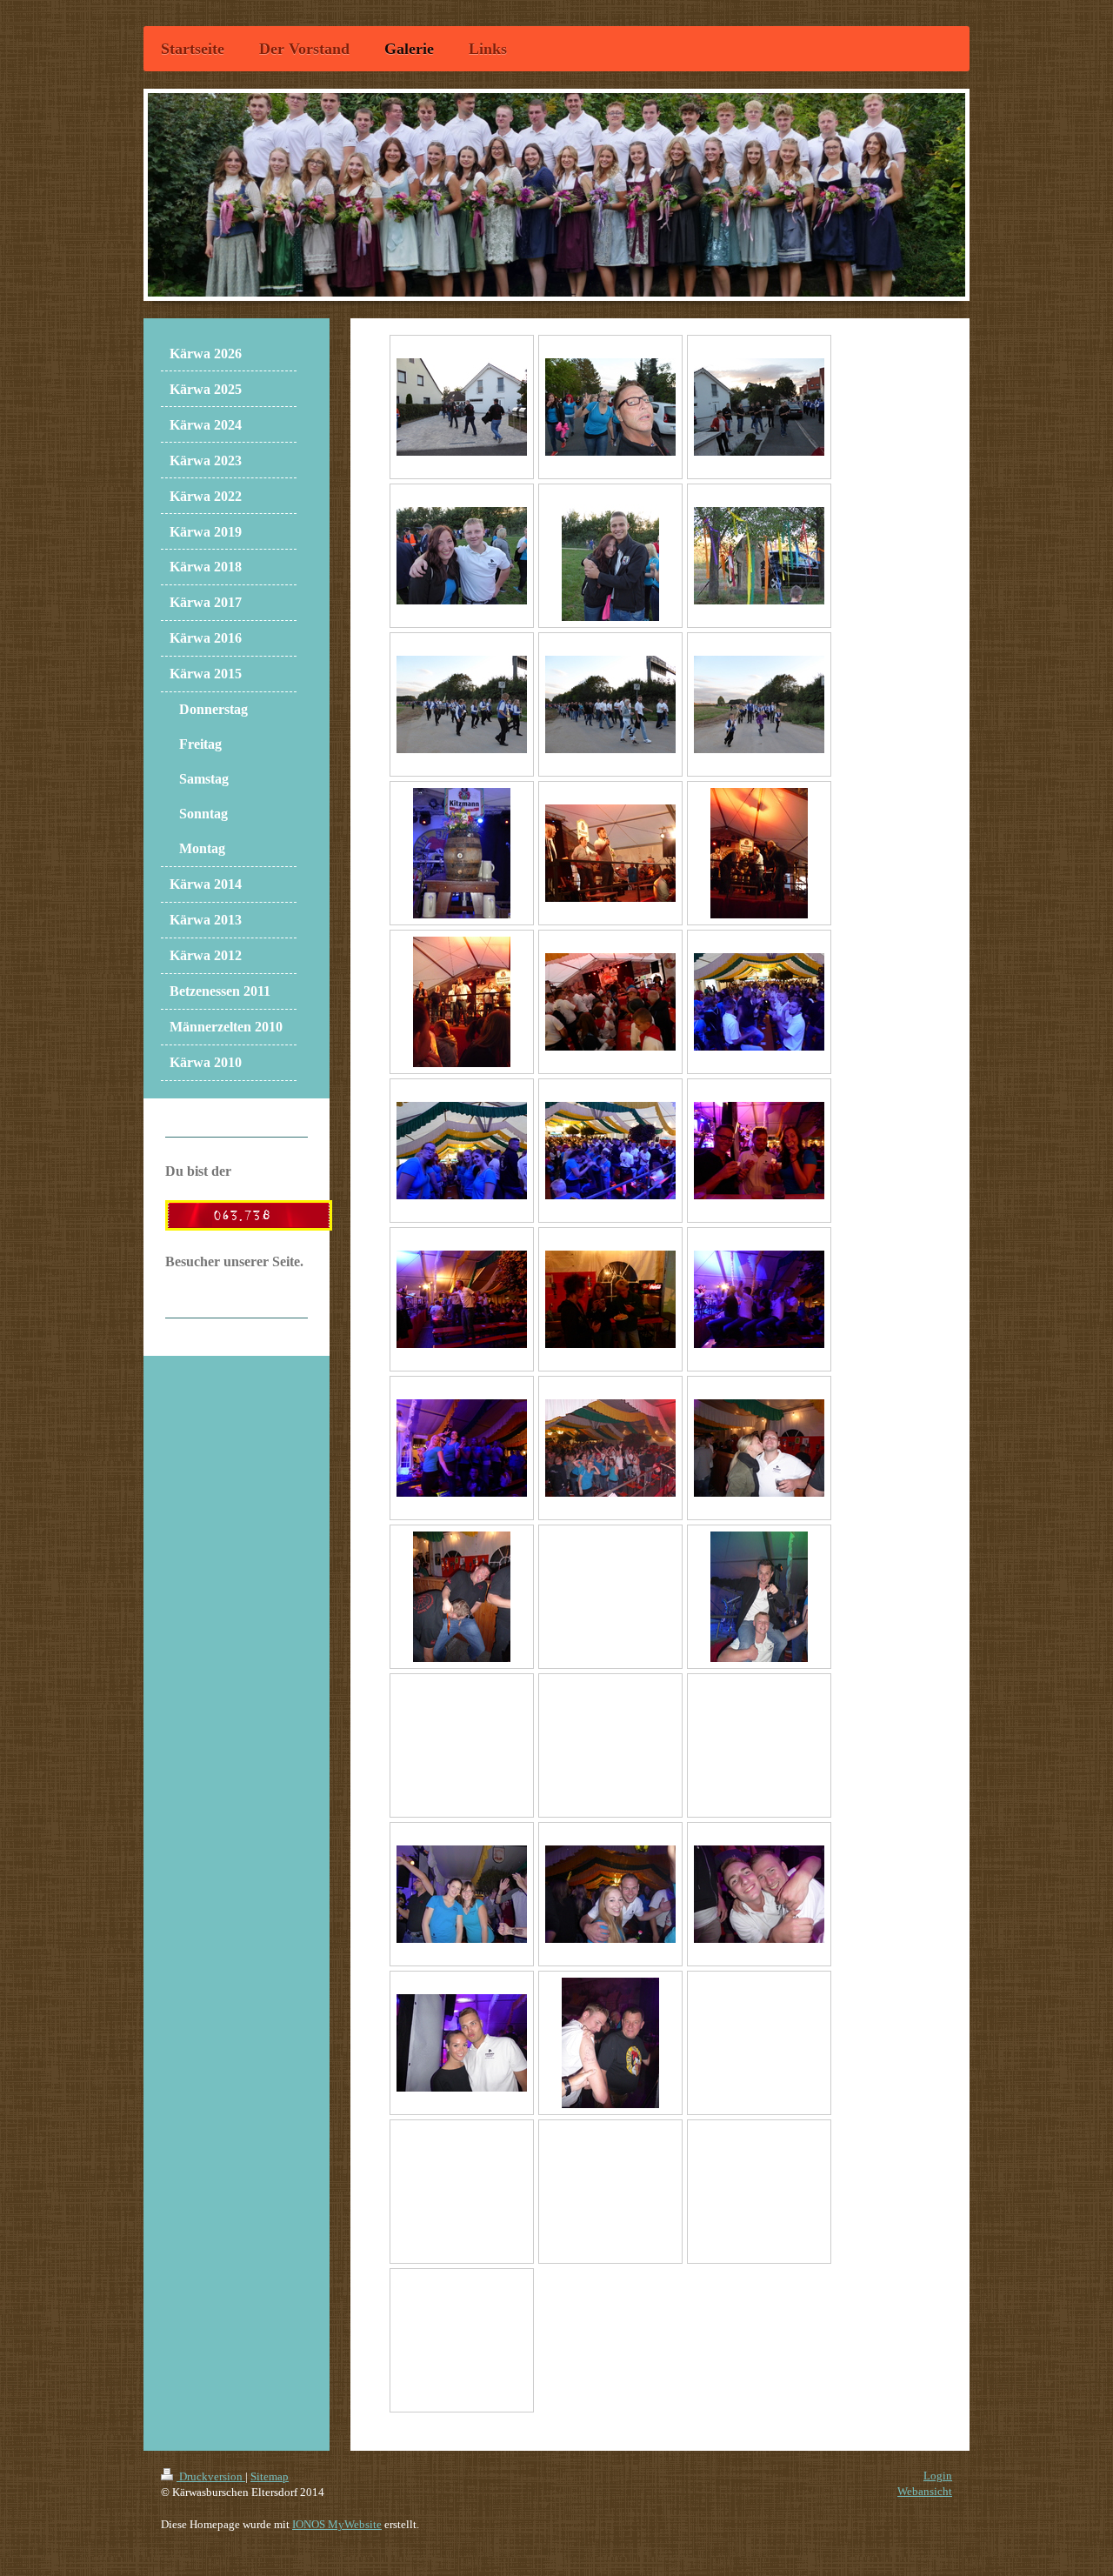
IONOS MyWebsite (337, 2524)
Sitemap (270, 2476)
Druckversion (211, 2476)
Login (938, 2476)
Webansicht (925, 2491)
